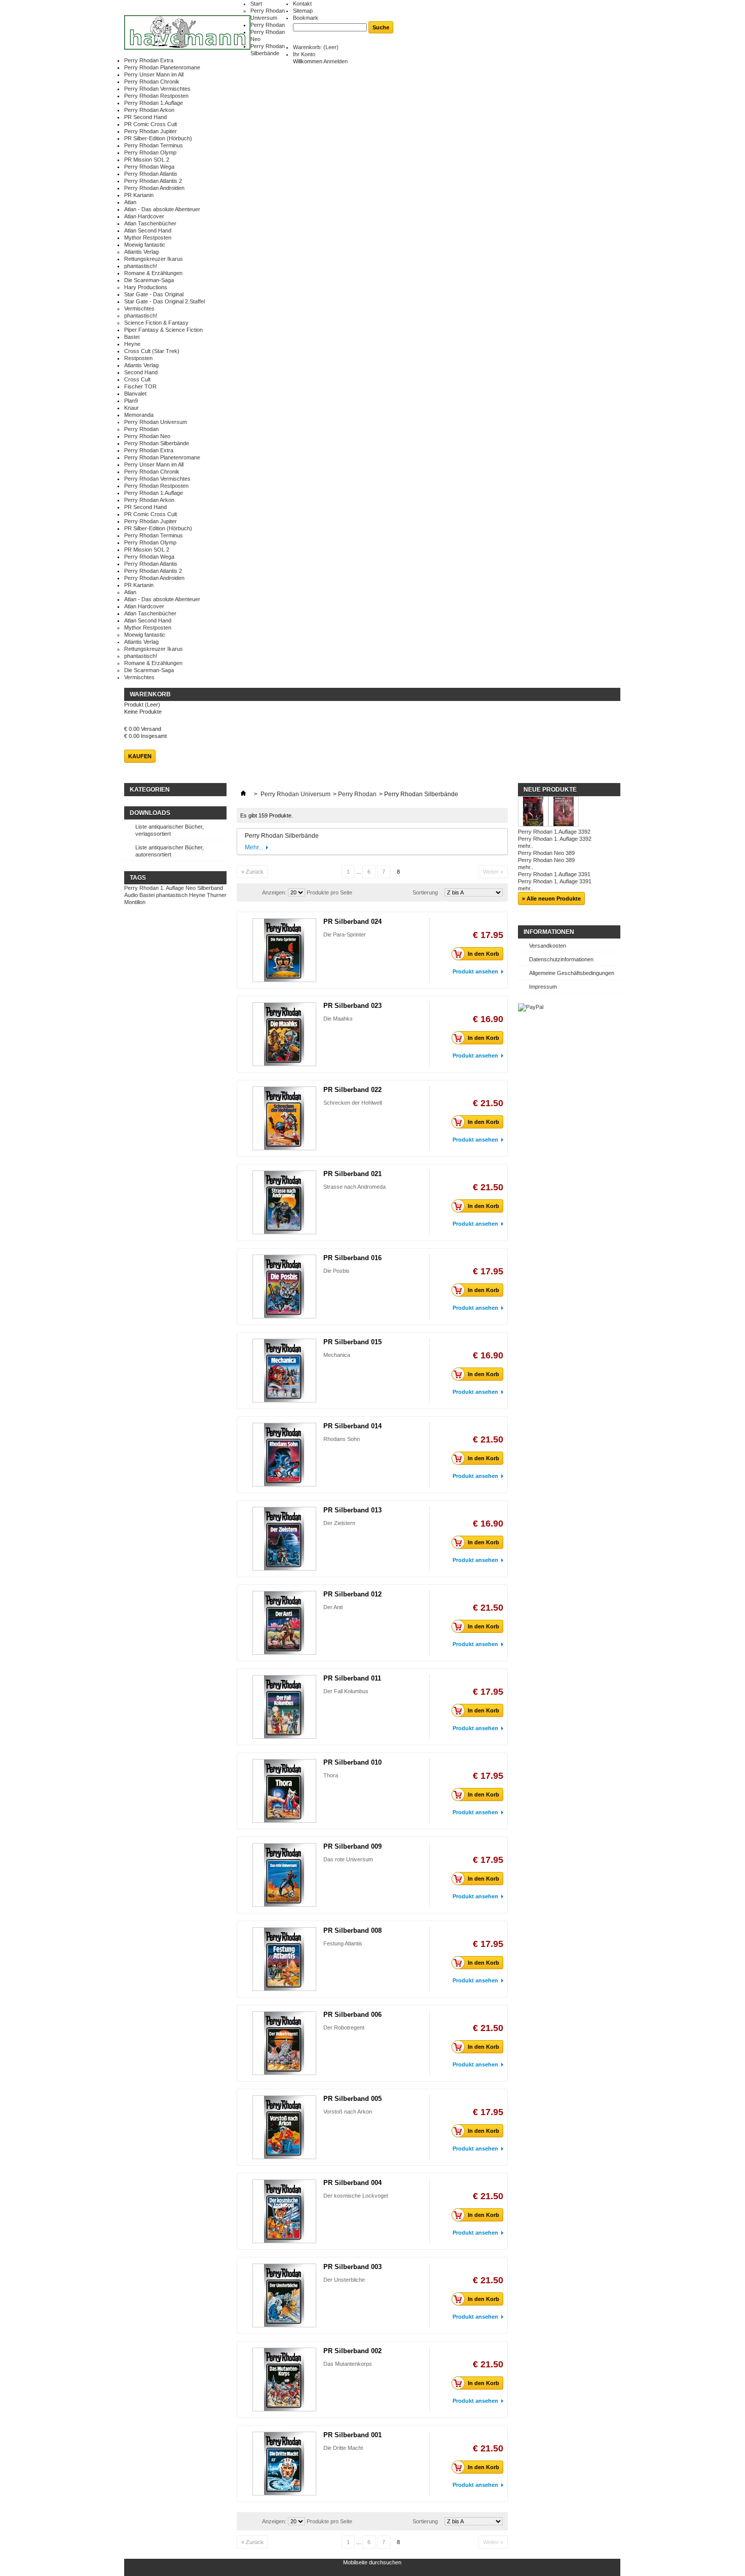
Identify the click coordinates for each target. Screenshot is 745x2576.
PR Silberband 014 (352, 1426)
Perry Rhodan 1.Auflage (154, 103)
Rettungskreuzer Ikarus (154, 259)
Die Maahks (338, 1019)
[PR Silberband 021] (284, 1202)
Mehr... (254, 847)
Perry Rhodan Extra (149, 60)
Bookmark (306, 18)
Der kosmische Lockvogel (356, 2196)
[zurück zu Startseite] (243, 794)
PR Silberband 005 (352, 2099)
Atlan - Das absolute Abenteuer (162, 209)
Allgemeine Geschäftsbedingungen (572, 973)
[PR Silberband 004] (284, 2211)
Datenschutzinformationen (561, 959)
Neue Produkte (550, 790)
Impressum (543, 987)
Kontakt (302, 4)
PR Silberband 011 (352, 1678)
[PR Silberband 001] (284, 2464)
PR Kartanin (139, 195)
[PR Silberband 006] (284, 2043)
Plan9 (131, 401)
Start (256, 4)
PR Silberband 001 (352, 2435)
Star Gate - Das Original (154, 294)
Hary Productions (146, 287)
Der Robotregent (344, 2027)
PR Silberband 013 (352, 1510)
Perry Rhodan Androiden (154, 188)
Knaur (132, 408)
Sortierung (425, 892)
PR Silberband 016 (352, 1258)
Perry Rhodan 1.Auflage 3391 (554, 874)
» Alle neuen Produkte (551, 899)
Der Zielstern (339, 1523)
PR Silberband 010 (352, 1762)
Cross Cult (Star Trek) (152, 351)
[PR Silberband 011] (284, 1707)
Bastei (132, 337)
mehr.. (526, 846)
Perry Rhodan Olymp (150, 152)
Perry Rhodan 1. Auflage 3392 (555, 839)
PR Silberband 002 (352, 2351)
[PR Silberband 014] (284, 1455)
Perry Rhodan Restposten (156, 96)
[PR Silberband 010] (284, 1791)
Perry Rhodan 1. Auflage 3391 (555, 881)
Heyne (132, 344)
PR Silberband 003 (352, 2267)
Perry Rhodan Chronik (152, 82)
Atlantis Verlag (141, 252)
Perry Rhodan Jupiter (151, 131)
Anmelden (336, 61)
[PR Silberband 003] (284, 2295)
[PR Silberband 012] (284, 1623)
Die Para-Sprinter (345, 934)
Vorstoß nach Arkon (348, 2112)
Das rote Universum (348, 1859)
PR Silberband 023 (352, 1006)
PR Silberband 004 (352, 2183)
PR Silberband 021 (352, 1174)
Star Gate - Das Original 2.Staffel (164, 301)
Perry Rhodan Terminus (154, 145)
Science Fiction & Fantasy (156, 323)
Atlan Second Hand (148, 230)
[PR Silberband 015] (284, 1371)
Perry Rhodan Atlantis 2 (153, 181)
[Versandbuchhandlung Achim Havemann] (187, 33)
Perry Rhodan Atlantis (151, 174)
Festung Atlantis (343, 1943)
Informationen (549, 932)
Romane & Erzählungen (153, 273)
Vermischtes (139, 308)
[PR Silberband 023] (284, 1034)
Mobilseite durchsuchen (372, 2562)
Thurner (217, 895)
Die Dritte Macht (343, 2448)
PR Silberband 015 (352, 1342)
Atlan (130, 202)
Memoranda (139, 415)
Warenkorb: (316, 47)
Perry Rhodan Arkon (149, 110)
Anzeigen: (274, 892)
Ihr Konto (304, 54)
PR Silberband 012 (352, 1594)
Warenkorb (150, 694)
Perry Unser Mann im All (154, 74)
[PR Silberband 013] (284, 1539)
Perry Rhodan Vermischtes (157, 89)
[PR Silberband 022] (284, 1118)
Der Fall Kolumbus (346, 1691)
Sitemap (303, 11)
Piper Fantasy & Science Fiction (163, 330)
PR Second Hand (145, 117)
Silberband (210, 888)
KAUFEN (140, 756)
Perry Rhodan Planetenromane (162, 67)
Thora (331, 1775)
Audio (131, 895)
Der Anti (333, 1607)
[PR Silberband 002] (284, 2379)
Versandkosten (548, 946)
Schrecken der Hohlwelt (353, 1103)
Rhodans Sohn (342, 1439)
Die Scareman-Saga (149, 280)
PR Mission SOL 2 (147, 160)
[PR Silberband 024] (284, 950)
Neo (191, 888)
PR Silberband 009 (352, 1846)
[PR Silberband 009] (284, 1875)
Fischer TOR (140, 386)
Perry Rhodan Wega (149, 167)
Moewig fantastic (145, 245)
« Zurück (252, 872)
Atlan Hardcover (144, 216)
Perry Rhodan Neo (147, 436)
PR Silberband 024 (352, 922)
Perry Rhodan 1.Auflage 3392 (554, 832)
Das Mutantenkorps (348, 2364)
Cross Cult (137, 379)
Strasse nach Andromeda (355, 1187)
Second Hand (141, 372)
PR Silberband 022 (352, 1090)
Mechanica (337, 1355)
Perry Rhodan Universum (156, 422)
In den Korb (483, 954)
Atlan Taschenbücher (150, 223)
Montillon (135, 902)
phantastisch (172, 895)
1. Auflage (172, 888)
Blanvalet (135, 394)
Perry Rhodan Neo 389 (546, 853)
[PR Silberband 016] (284, 1286)
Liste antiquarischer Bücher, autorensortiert (170, 851)
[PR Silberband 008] (284, 1959)
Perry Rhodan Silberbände (157, 443)
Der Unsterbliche (344, 2280)
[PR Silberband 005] (284, 2127)
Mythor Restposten (148, 238)
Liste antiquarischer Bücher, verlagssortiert (170, 830)
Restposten (138, 358)
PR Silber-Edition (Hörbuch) (158, 138)
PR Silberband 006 (352, 2015)
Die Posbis (337, 1271)
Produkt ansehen (475, 971)
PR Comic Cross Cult (151, 124)
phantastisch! (141, 266)
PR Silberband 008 (352, 1930)
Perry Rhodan (268, 25)
